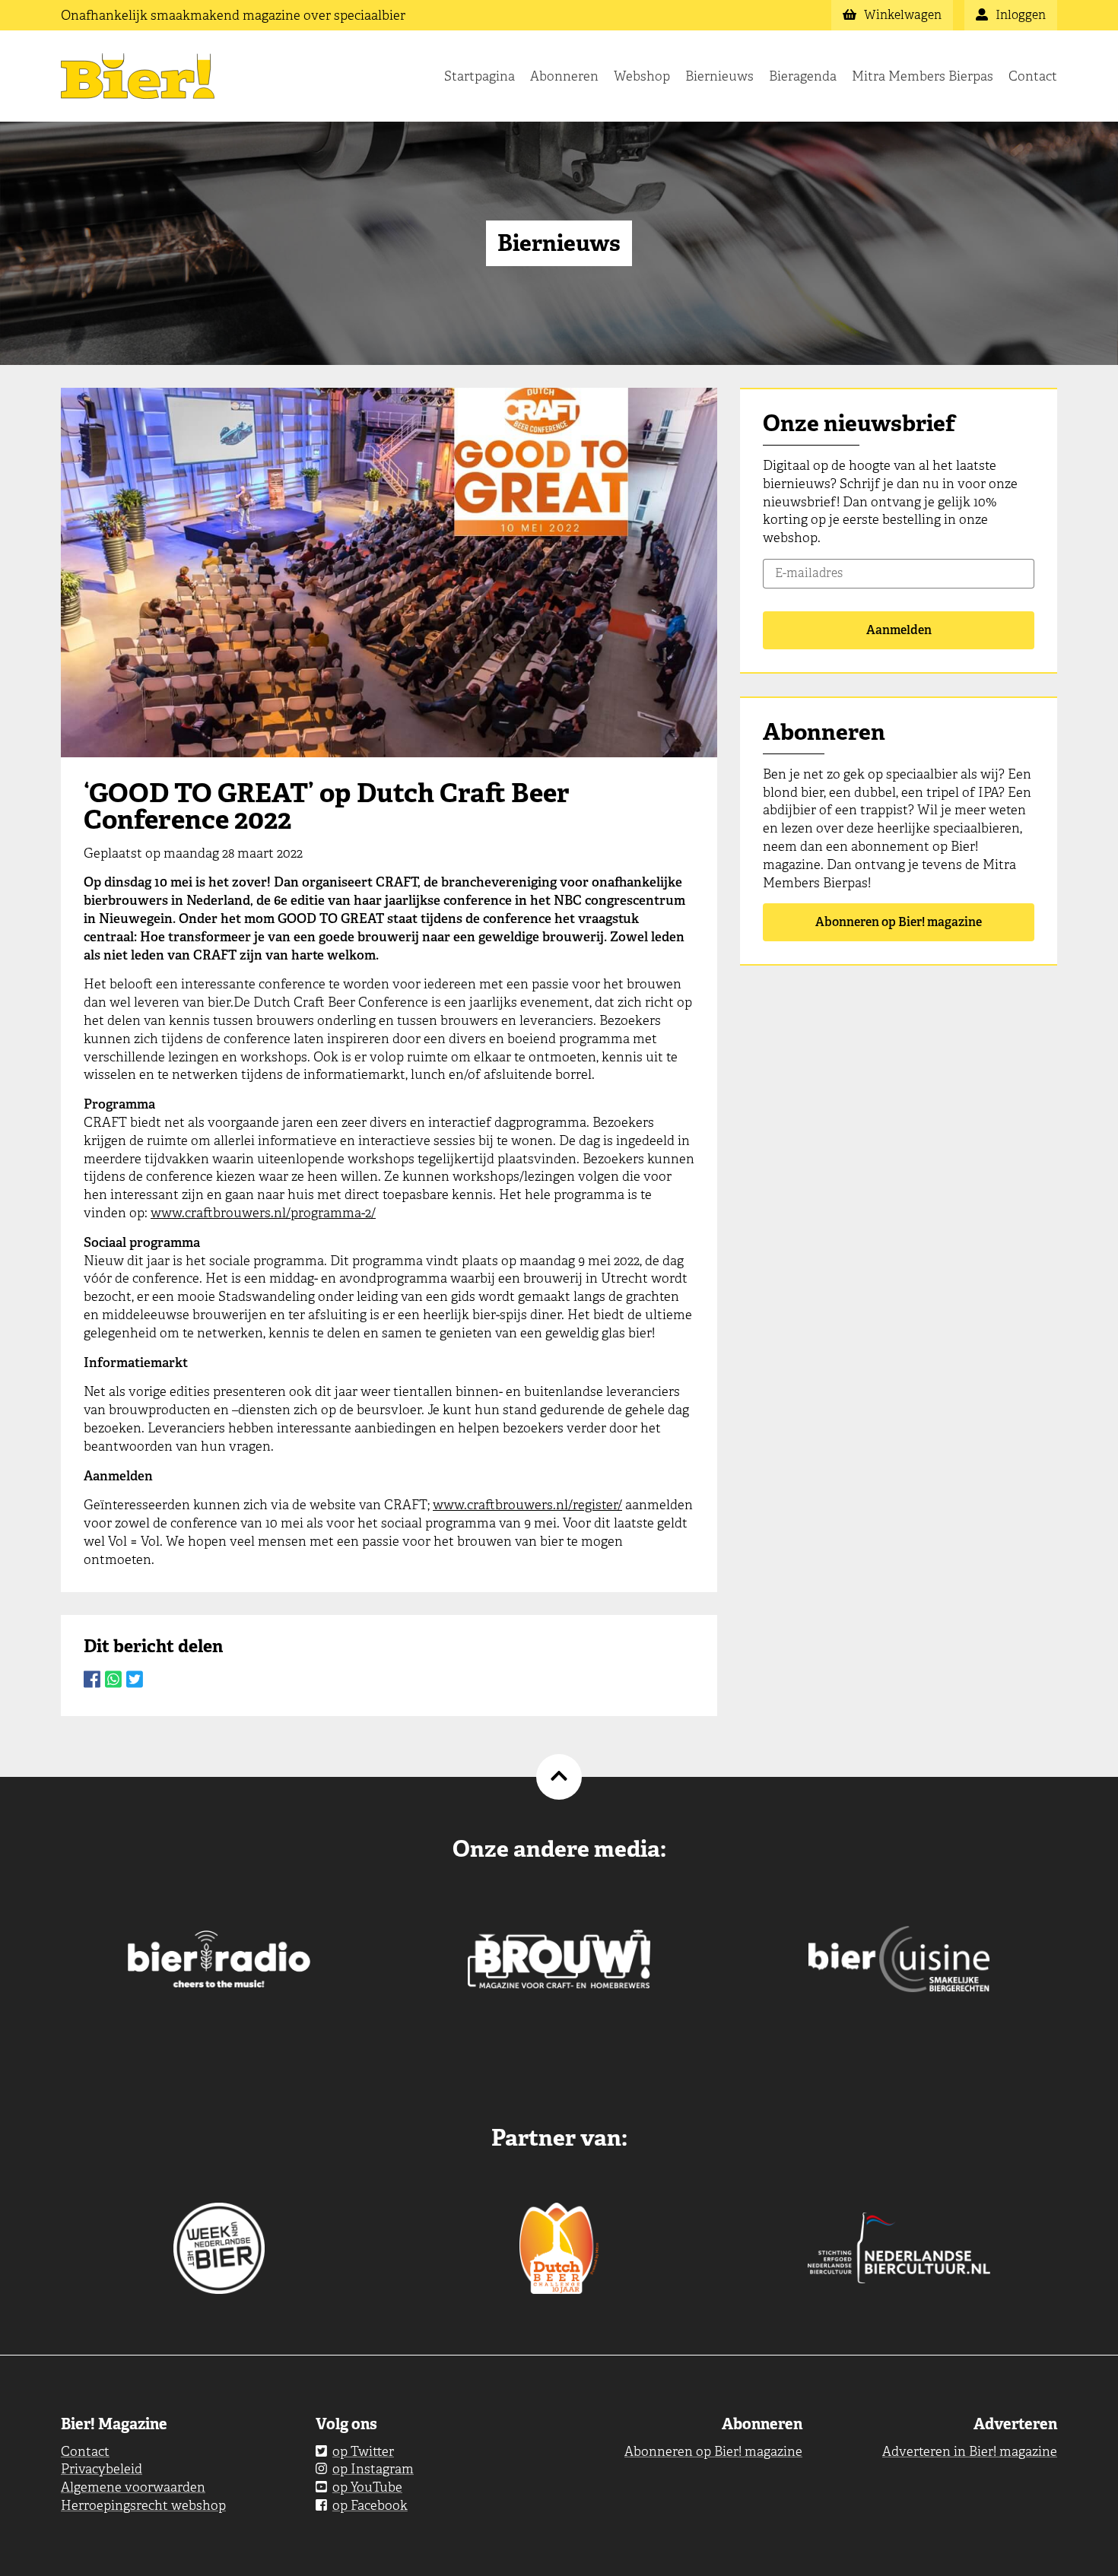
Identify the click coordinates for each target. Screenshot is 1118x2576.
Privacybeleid (102, 2469)
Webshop (642, 76)
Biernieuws (719, 76)
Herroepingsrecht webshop (143, 2505)
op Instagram (373, 2469)
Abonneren (564, 76)
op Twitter (363, 2451)
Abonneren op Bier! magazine (899, 922)
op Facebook (370, 2505)
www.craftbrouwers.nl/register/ (527, 1505)
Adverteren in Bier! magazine (970, 2451)
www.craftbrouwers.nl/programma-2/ (263, 1213)
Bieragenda (803, 76)
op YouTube (367, 2487)
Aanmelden (899, 630)
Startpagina (480, 76)
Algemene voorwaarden (133, 2487)
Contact (1033, 76)
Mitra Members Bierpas (923, 76)
